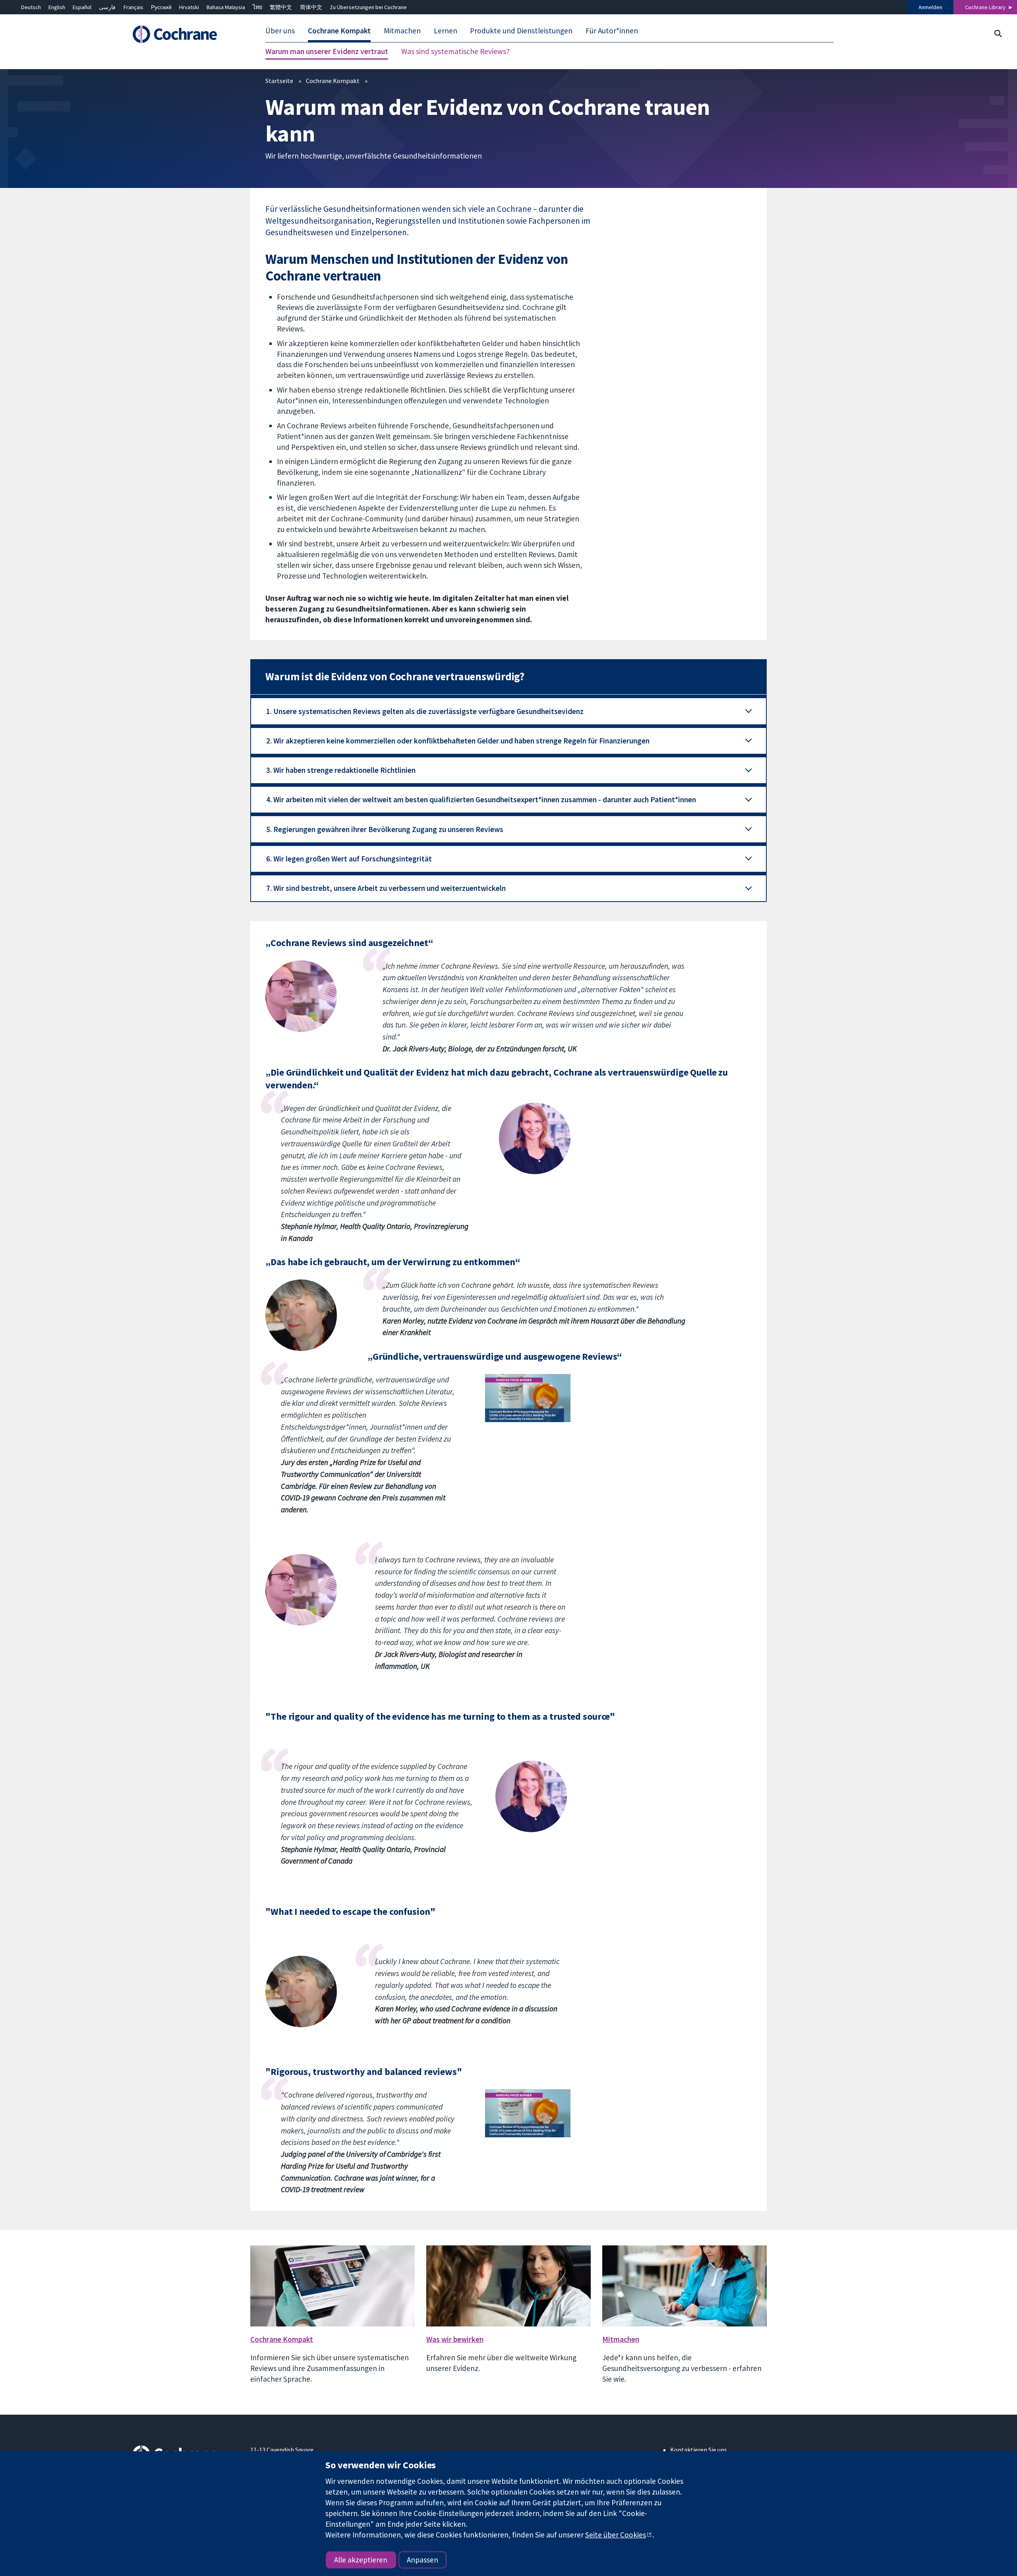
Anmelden (930, 7)
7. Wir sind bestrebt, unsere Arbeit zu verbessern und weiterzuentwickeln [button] (386, 888)
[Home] (186, 35)
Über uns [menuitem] (280, 31)
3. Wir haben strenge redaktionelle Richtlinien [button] (341, 770)
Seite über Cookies (616, 2535)
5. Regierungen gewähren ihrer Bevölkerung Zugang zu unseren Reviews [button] (385, 829)
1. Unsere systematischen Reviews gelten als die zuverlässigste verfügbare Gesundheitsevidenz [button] (425, 711)
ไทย (257, 7)
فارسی (107, 7)
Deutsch (31, 7)
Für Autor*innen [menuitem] (612, 31)
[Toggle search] (998, 34)
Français (133, 7)
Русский (161, 7)
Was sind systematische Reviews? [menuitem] (455, 52)
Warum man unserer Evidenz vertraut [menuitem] (327, 52)
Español (82, 7)
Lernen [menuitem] (446, 31)
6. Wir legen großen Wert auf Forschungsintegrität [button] (349, 859)
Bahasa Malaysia (226, 7)
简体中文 (311, 7)
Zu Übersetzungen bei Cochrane (368, 7)
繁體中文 (281, 7)
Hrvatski (189, 7)
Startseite (279, 81)
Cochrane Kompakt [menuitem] (339, 31)
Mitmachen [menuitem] (402, 31)
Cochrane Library (985, 7)
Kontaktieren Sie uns (699, 2450)
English (57, 7)
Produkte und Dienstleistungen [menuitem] (521, 31)
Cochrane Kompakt (333, 81)
